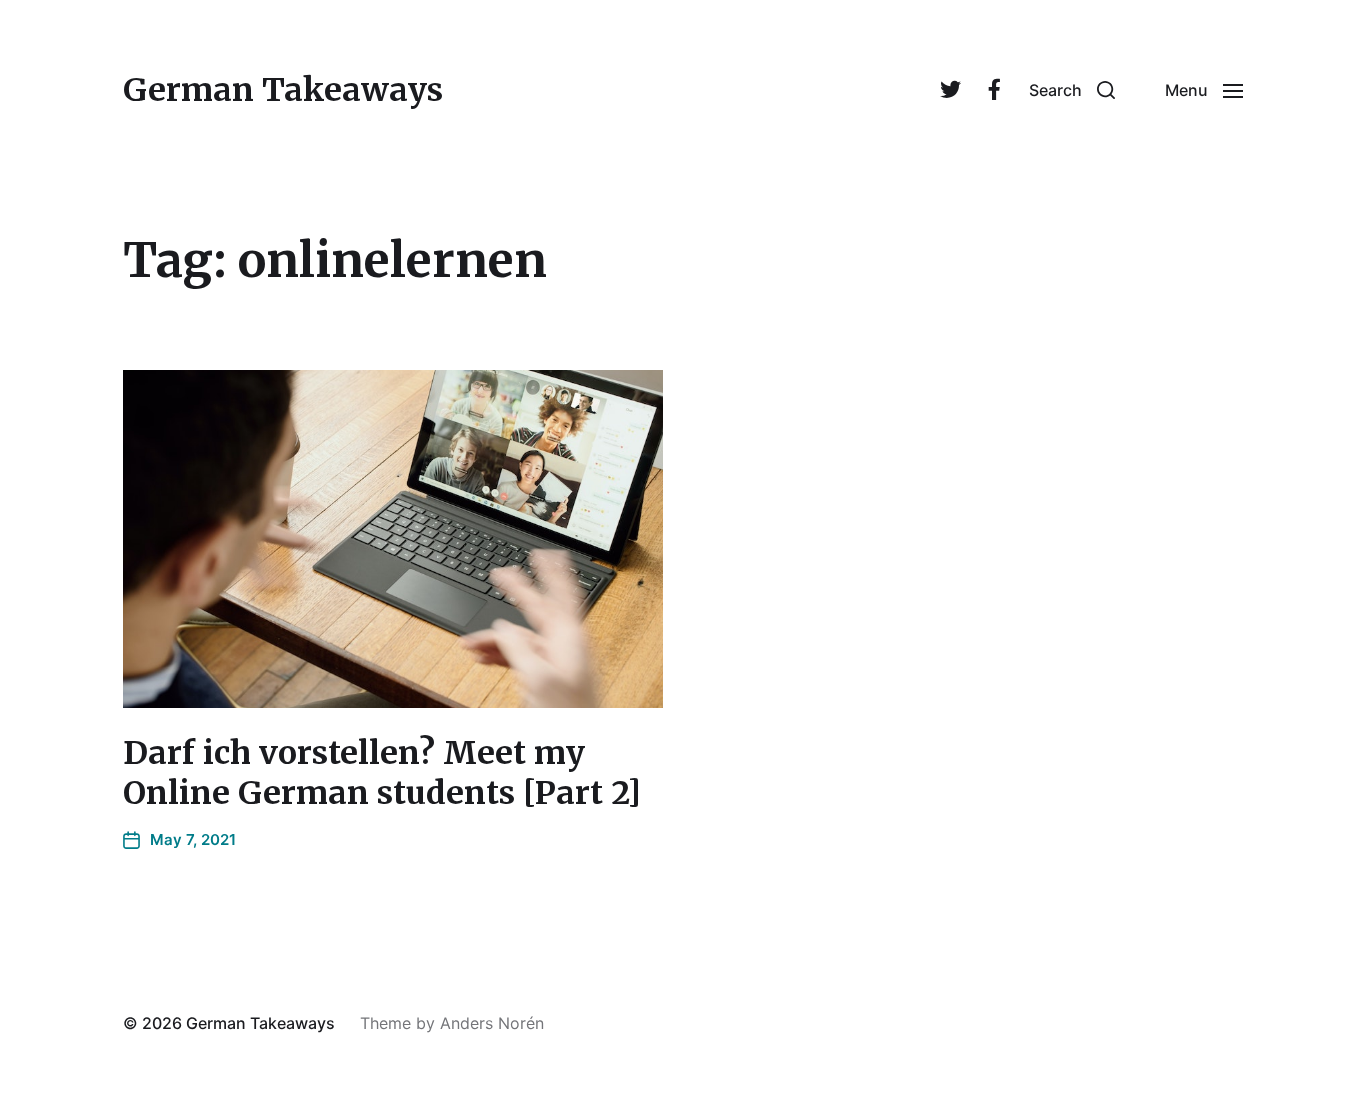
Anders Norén (492, 1023)
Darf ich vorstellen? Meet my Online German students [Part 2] (382, 773)
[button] (1072, 90)
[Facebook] (994, 90)
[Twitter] (950, 90)
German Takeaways (283, 90)
